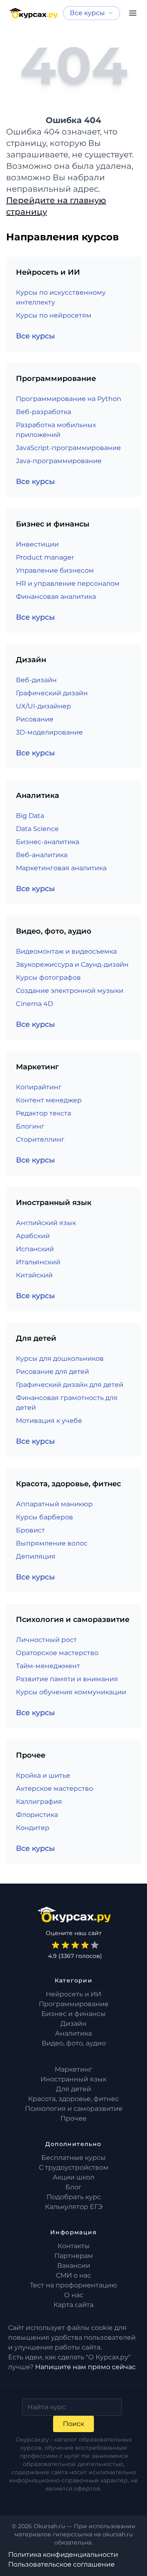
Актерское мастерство (55, 1789)
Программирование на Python (69, 399)
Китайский (34, 1275)
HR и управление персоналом (68, 584)
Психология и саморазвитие (74, 2109)
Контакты (74, 2246)
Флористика (37, 1815)
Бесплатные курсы (73, 2158)
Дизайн (73, 2024)
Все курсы (36, 336)
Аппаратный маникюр (54, 1504)
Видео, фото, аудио (74, 2043)
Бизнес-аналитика (48, 842)
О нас (74, 2295)
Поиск (73, 2424)
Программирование (74, 2004)
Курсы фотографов (48, 978)
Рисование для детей (52, 1372)
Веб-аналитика (42, 855)
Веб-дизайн (36, 680)
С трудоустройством (74, 2167)
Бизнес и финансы (73, 2014)
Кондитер (33, 1828)
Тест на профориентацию (73, 2285)
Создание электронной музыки (70, 991)
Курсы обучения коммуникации (71, 1692)
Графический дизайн (52, 693)
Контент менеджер (49, 1100)
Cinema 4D (35, 1004)
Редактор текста (43, 1113)
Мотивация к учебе (49, 1421)
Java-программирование (59, 461)
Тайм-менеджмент (48, 1666)
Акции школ (73, 2177)
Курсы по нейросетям (54, 315)
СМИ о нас (73, 2275)
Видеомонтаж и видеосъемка (66, 951)
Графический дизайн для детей (70, 1385)
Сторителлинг (40, 1139)
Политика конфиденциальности (63, 2555)
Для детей (73, 2089)
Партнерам (74, 2256)
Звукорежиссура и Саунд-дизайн (72, 964)
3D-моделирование (49, 732)
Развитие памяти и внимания (67, 1679)
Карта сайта (73, 2305)
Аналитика (73, 2033)
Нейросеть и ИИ (73, 1994)
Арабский (33, 1236)
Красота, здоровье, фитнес (73, 2099)
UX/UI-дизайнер (43, 706)
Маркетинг (73, 2069)
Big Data (30, 816)
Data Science (37, 829)
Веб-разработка (43, 412)
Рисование (35, 719)
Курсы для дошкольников (60, 1359)
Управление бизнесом (55, 570)
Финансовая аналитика (56, 597)
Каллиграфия (39, 1802)
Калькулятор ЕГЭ (74, 2207)
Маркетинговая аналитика (61, 868)
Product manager (45, 557)
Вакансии (74, 2266)
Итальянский (38, 1262)
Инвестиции (37, 544)
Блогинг (30, 1126)
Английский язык (46, 1223)
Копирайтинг (39, 1087)
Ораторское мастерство (57, 1653)
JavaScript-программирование (68, 448)
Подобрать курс (74, 2197)
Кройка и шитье (43, 1775)
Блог (73, 2187)
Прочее (73, 2118)
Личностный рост (46, 1640)
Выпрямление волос (52, 1543)
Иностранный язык (73, 2079)
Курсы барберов (45, 1517)
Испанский (35, 1249)
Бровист (30, 1530)
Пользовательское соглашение (61, 2564)
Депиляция (36, 1556)
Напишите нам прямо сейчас (85, 2367)
